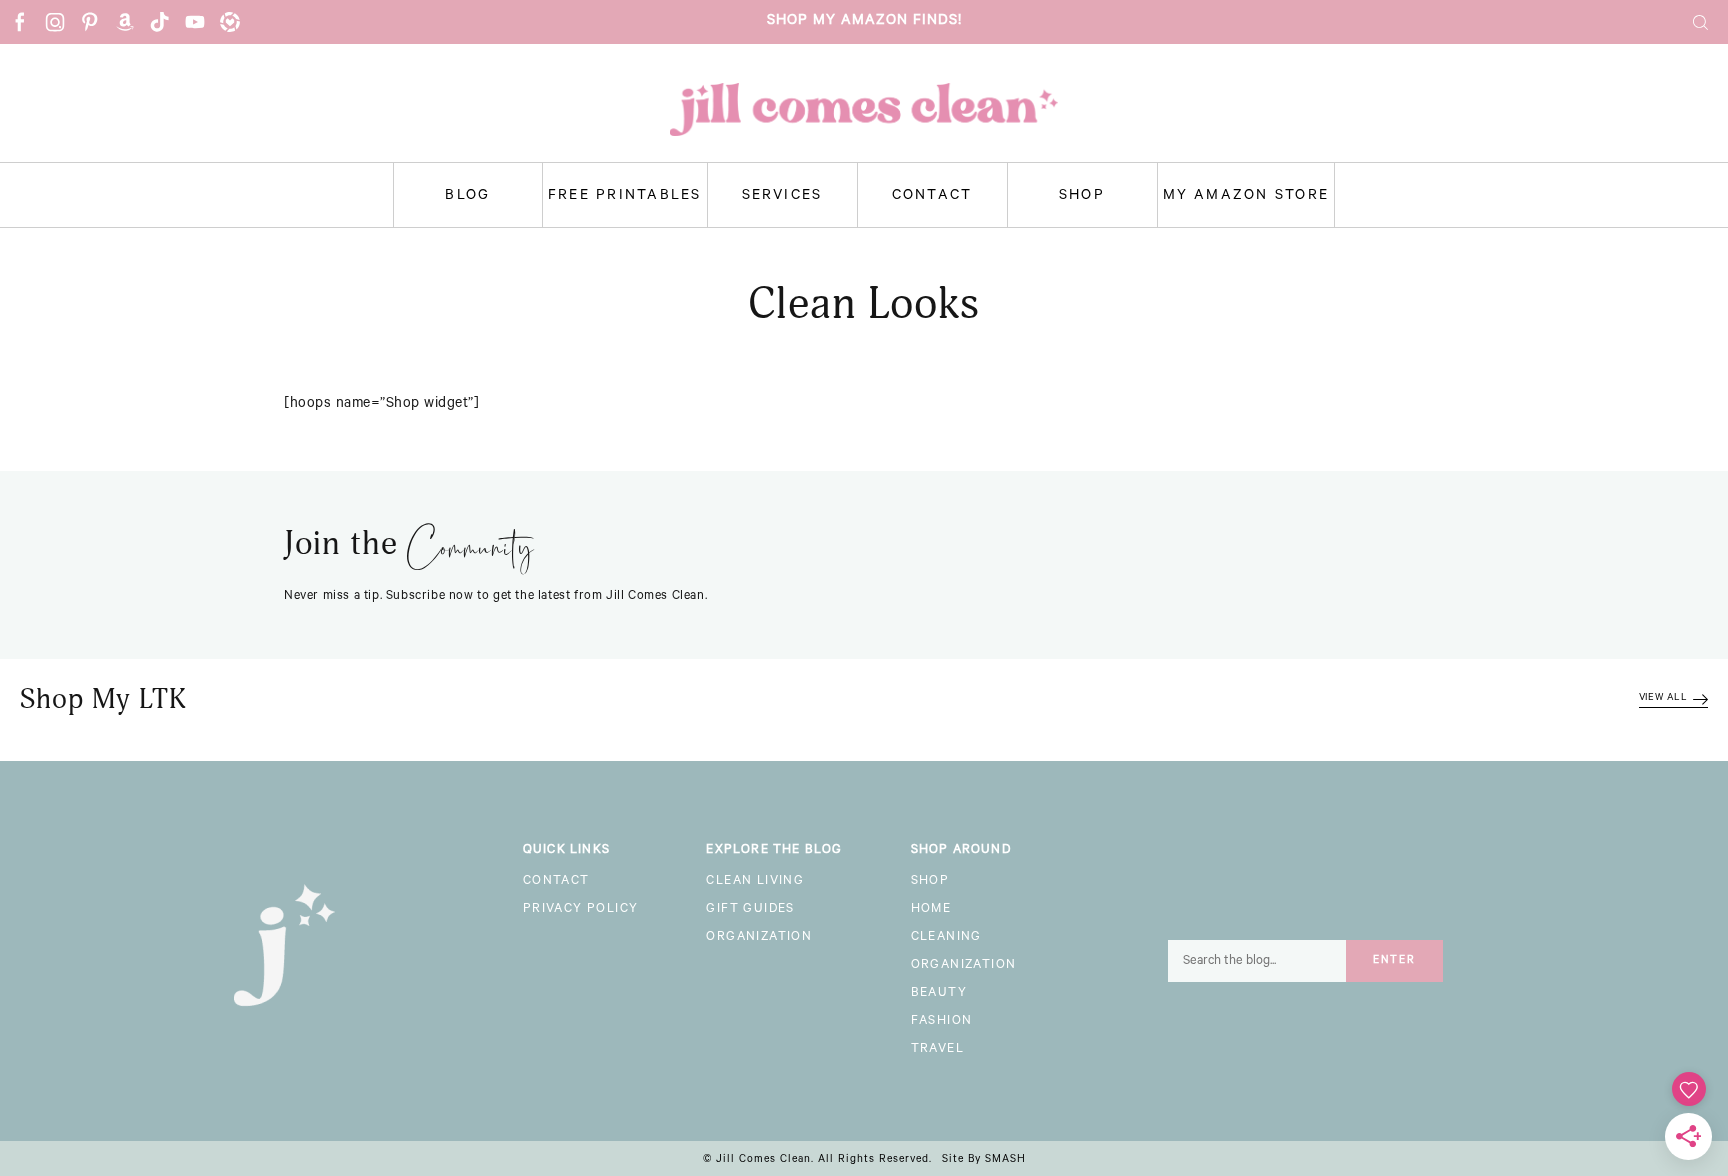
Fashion (942, 1022)
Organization (759, 938)
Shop (1082, 197)
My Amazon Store (1246, 197)
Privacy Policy (581, 910)
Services (782, 197)
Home (931, 910)
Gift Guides (750, 910)
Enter (1394, 961)
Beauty (939, 994)
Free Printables (625, 197)
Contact (932, 197)
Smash (1005, 1160)
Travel (937, 1050)
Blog (467, 197)
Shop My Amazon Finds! (864, 22)
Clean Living (755, 882)
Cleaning (946, 938)
